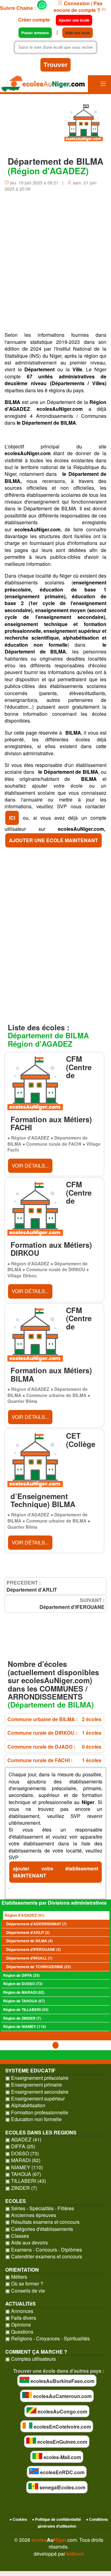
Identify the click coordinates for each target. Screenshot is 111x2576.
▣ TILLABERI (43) (26, 2181)
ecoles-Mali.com (62, 2457)
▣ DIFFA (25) (20, 2146)
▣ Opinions (18, 2325)
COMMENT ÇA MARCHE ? (36, 2352)
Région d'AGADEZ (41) (25, 1915)
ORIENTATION (22, 2270)
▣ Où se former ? (24, 2284)
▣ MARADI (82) (23, 2160)
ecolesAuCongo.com (62, 2411)
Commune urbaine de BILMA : (54, 1719)
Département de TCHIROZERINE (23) (39, 1967)
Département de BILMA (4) (29, 1941)
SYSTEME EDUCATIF (30, 2070)
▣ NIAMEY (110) (24, 2167)
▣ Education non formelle (33, 2119)
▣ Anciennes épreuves (31, 2215)
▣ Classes (17, 2236)
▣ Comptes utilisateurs (31, 2359)
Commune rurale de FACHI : (54, 1760)
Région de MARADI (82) (24, 1992)
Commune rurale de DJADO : (54, 1747)
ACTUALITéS (21, 2304)
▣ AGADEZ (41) (23, 2140)
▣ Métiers (16, 2277)
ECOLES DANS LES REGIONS (41, 2132)
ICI (12, 818)
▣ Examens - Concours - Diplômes (44, 2250)
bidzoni (75, 2554)
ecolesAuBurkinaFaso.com (62, 2381)
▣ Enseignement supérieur (35, 2099)
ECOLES (16, 2201)
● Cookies (18, 2519)
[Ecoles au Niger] (44, 85)
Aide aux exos (78, 33)
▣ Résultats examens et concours (42, 2222)
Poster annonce (35, 33)
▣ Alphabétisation (25, 2105)
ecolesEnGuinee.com (62, 2442)
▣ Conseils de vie (25, 2291)
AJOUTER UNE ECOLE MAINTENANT (53, 840)
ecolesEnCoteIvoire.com (62, 2427)
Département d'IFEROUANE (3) (33, 1949)
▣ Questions (19, 2332)
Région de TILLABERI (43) (26, 2009)
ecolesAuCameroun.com (62, 2396)
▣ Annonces (19, 2311)
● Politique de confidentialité (57, 2519)
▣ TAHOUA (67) (23, 2174)
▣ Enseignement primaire (34, 2085)
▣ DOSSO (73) (22, 2154)
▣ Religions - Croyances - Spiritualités (47, 2339)
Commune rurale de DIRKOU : (54, 1733)
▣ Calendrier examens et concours (44, 2257)
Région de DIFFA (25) (21, 1975)
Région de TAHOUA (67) (24, 2001)
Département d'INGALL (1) (29, 1958)
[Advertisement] (55, 264)
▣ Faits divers (21, 2318)
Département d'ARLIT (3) (28, 1932)
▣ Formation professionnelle (37, 2112)
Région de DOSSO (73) (23, 1984)
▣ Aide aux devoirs (27, 2243)
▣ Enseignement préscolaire (37, 2078)
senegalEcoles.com (62, 2487)
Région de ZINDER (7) (22, 2018)
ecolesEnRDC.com (62, 2472)
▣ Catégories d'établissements (39, 2229)
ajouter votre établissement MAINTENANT (55, 1872)
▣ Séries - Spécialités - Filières (40, 2208)
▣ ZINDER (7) (21, 2188)
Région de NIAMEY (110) (25, 2026)
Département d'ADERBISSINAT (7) (36, 1924)
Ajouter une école (74, 20)
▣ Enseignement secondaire (37, 2092)
